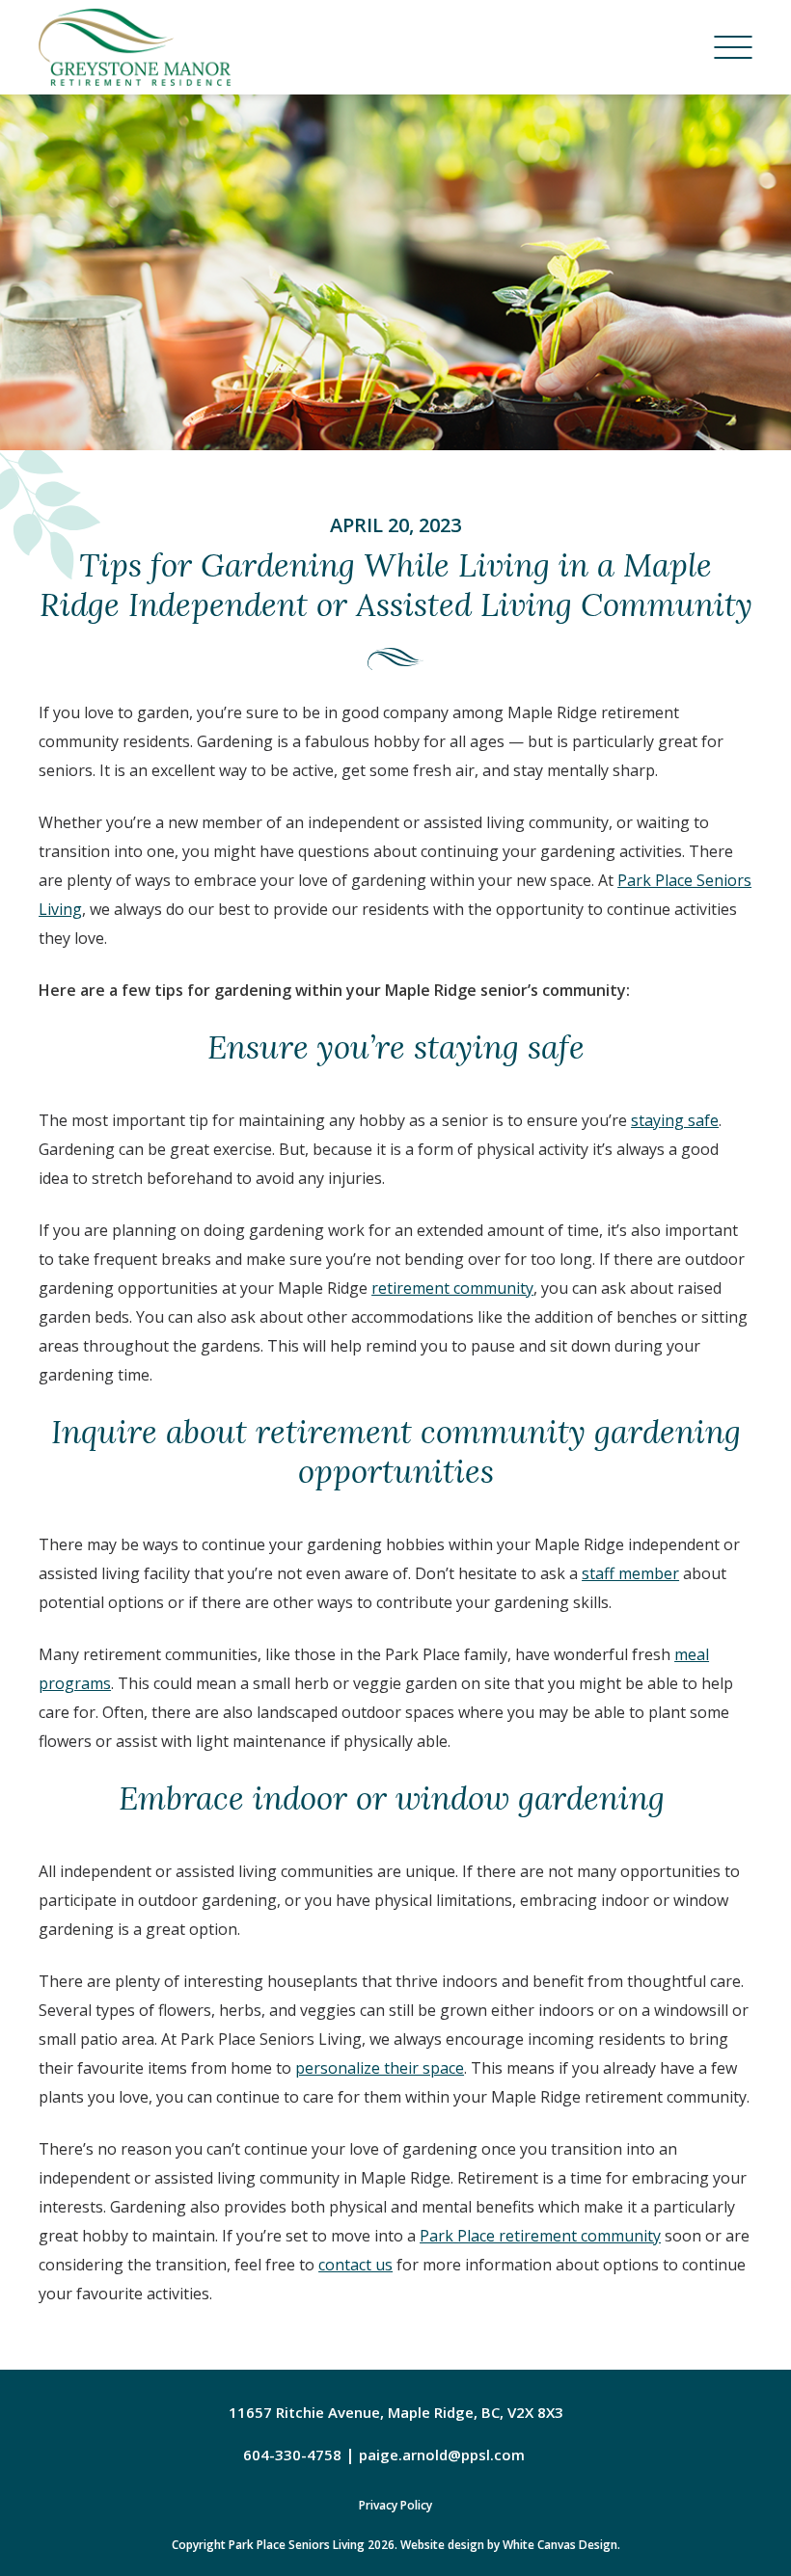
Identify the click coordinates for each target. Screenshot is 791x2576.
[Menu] (733, 47)
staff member (630, 1573)
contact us (355, 2265)
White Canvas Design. (561, 2545)
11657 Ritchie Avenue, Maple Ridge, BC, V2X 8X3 (396, 2412)
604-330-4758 (292, 2455)
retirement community (452, 1288)
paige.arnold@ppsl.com (442, 2455)
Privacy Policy (395, 2505)
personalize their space (380, 2068)
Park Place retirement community (540, 2236)
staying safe (675, 1120)
